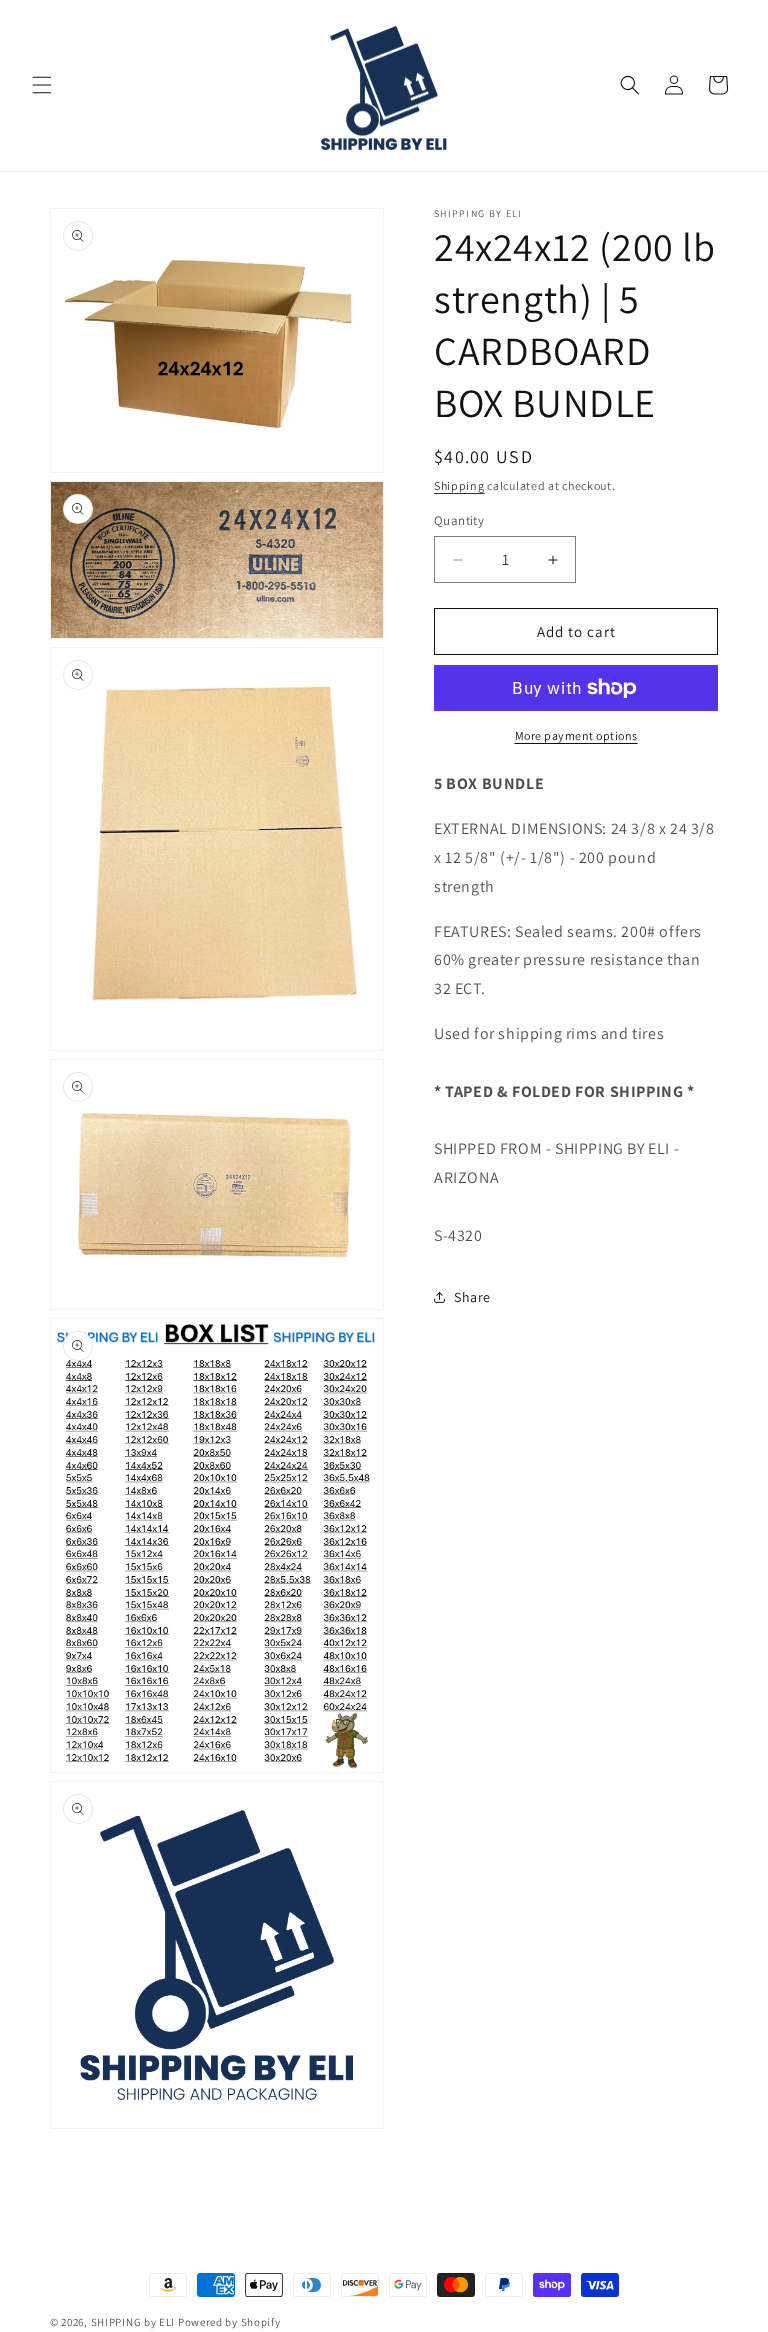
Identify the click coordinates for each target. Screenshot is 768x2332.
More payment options (576, 735)
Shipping (459, 485)
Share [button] (472, 1297)
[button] (42, 85)
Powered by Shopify (229, 2322)
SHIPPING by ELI (134, 2322)
